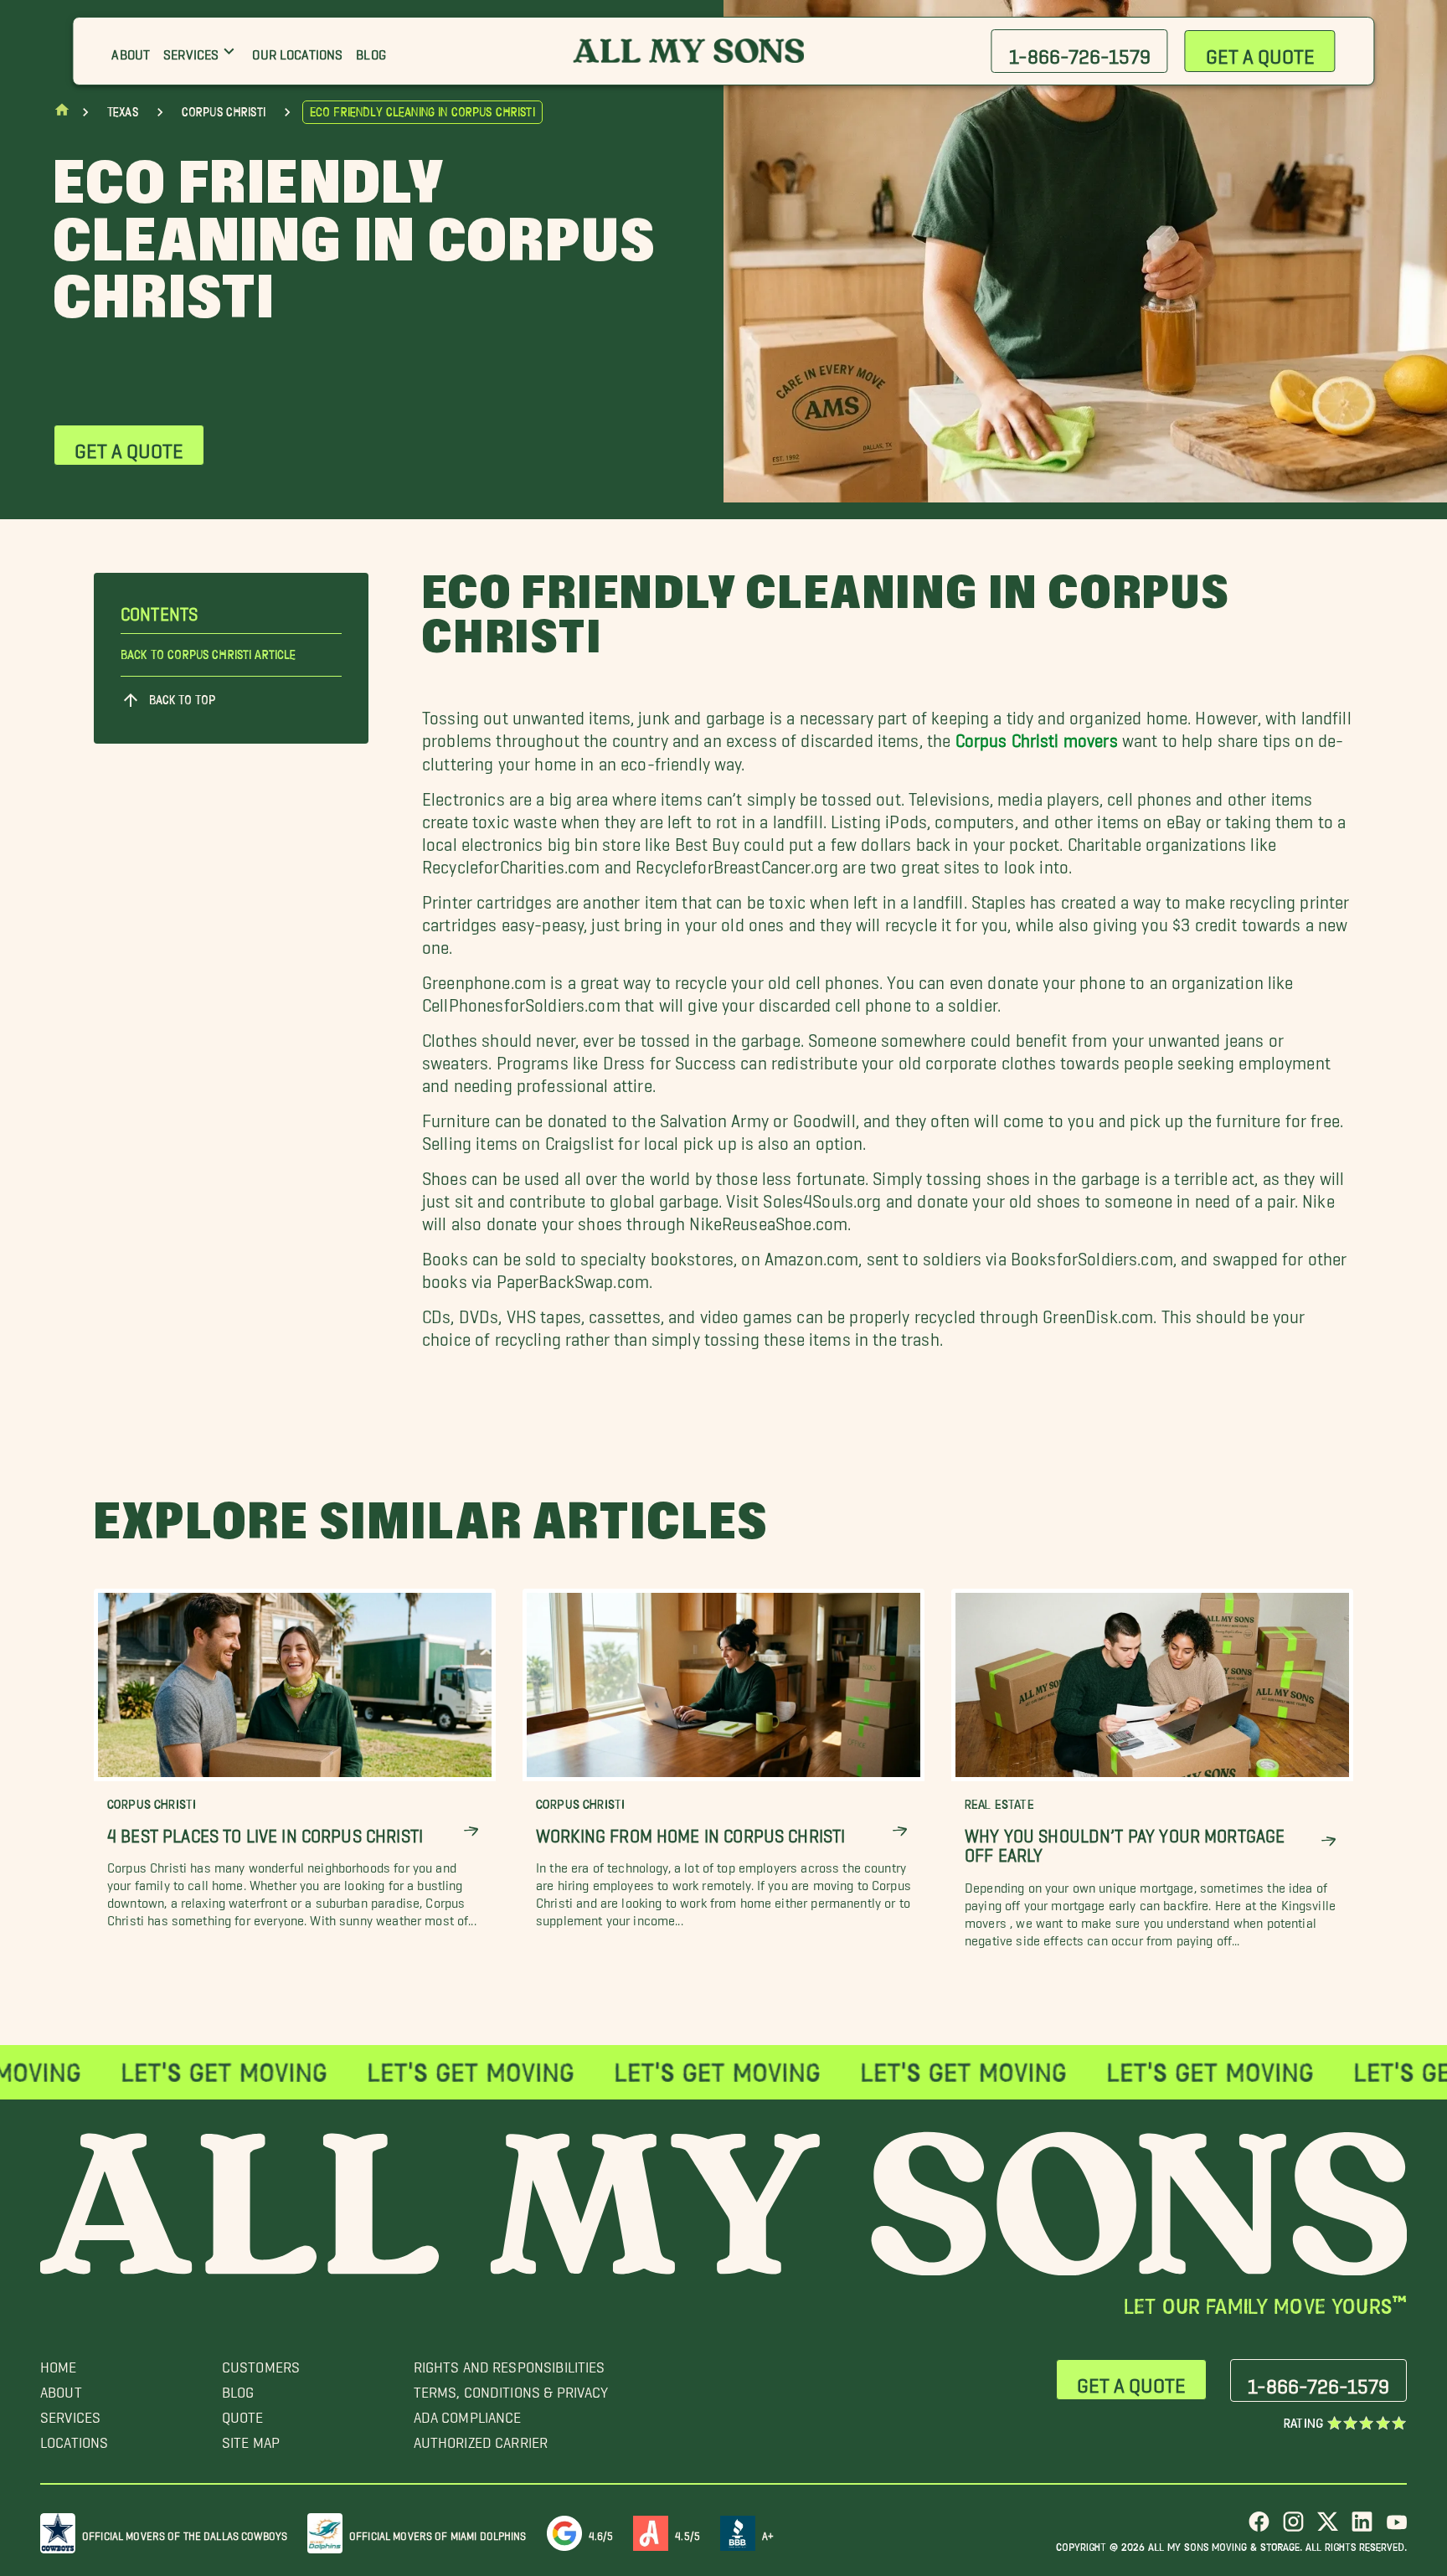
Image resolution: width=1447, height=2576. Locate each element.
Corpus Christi (224, 112)
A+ (768, 2533)
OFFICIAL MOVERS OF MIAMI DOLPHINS (438, 2533)
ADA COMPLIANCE (468, 2413)
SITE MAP (251, 2438)
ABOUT (61, 2388)
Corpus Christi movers (1037, 737)
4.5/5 (687, 2533)
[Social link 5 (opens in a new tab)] (1396, 2528)
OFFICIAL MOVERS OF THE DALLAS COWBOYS (185, 2533)
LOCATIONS (74, 2438)
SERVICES (70, 2413)
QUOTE (243, 2413)
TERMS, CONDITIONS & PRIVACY (511, 2388)
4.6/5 (601, 2533)
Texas (123, 112)
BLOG (238, 2388)
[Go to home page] (62, 113)
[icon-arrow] (471, 1831)
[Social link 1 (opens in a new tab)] (1259, 2528)
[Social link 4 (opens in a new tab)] (1362, 2528)
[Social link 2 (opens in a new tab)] (1293, 2528)
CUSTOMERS (261, 2363)
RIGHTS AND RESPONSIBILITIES (510, 2363)
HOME (59, 2363)
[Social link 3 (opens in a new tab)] (1328, 2528)
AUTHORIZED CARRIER (481, 2438)
